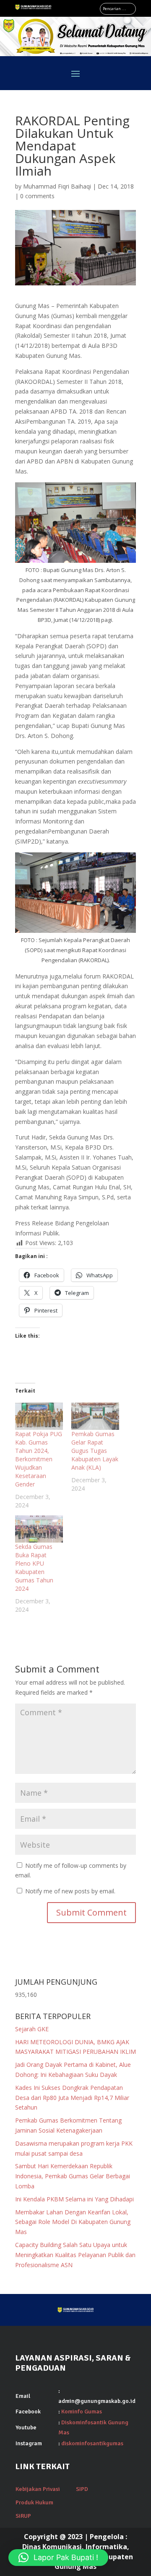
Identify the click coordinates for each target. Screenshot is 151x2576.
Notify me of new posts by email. (70, 1891)
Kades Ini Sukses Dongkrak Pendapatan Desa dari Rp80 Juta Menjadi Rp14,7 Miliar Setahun (72, 2098)
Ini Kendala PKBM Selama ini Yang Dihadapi (74, 2199)
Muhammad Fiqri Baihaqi (57, 186)
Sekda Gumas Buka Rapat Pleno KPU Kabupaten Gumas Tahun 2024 (34, 1568)
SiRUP (23, 2516)
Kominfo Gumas (82, 2412)
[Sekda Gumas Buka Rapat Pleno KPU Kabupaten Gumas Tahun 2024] (39, 1529)
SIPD (82, 2489)
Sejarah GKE (32, 2029)
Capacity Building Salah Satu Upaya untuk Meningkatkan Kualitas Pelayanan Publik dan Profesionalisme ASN (75, 2255)
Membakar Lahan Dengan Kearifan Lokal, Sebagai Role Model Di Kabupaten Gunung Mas (73, 2222)
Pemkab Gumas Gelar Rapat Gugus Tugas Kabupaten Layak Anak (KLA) (95, 1451)
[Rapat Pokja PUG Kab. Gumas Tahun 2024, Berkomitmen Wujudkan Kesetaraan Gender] (39, 1416)
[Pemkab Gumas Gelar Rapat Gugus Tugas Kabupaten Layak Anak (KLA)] (95, 1416)
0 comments (37, 196)
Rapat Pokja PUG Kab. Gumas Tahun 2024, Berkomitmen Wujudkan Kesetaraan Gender (39, 1459)
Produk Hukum (34, 2502)
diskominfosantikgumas (92, 2443)
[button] (58, 2558)
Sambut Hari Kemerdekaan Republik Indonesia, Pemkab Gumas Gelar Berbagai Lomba (73, 2176)
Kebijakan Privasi (38, 2489)
